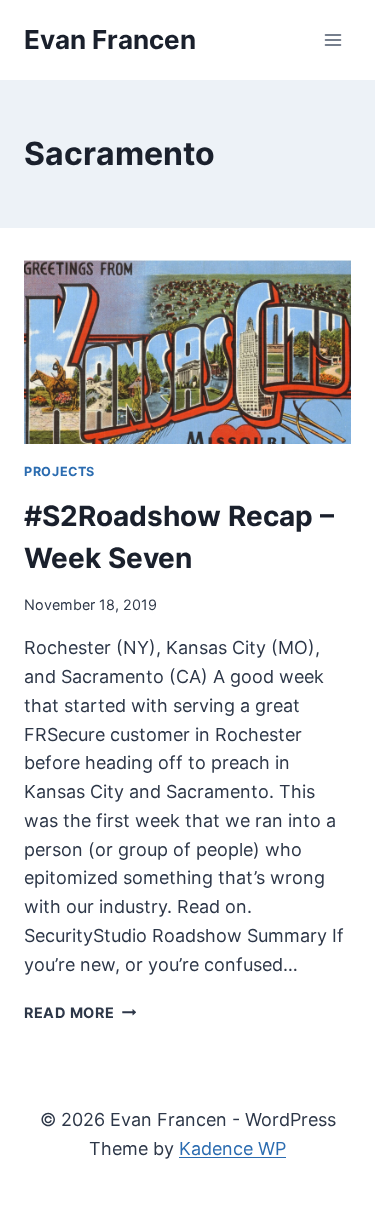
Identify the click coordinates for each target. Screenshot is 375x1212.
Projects (59, 471)
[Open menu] (332, 39)
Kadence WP (232, 1148)
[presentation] (187, 352)
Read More (80, 1012)
